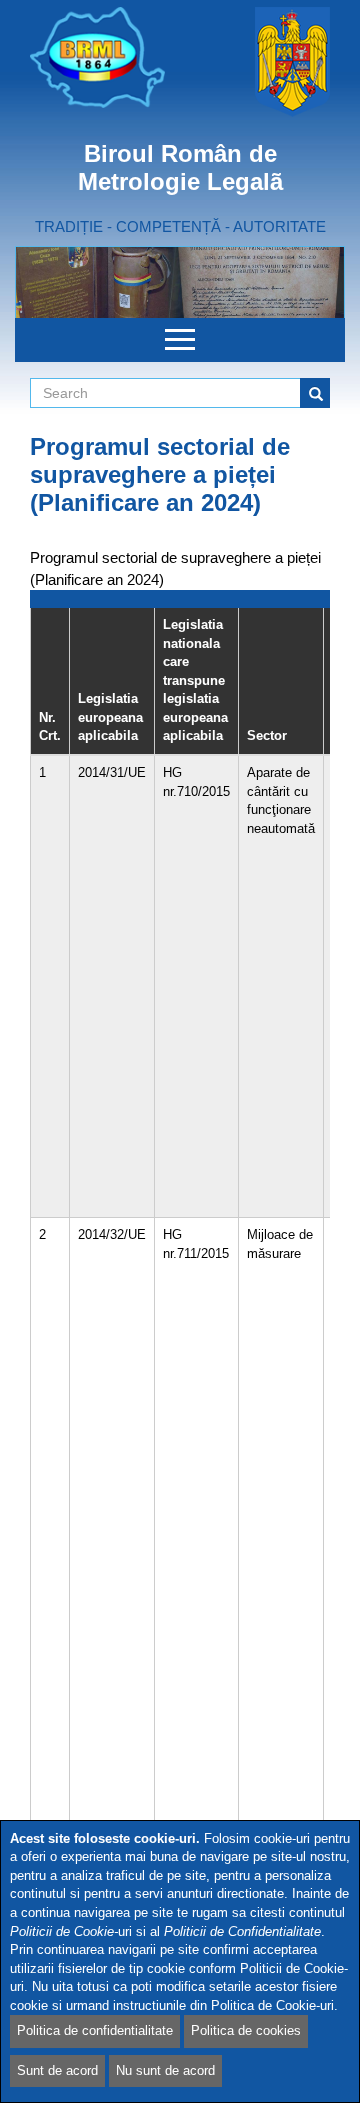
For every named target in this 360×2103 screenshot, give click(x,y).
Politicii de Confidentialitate (242, 1931)
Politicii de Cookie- (64, 1931)
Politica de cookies (246, 2030)
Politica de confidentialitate (95, 2030)
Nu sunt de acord (165, 2070)
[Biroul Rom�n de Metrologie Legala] (97, 57)
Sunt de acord (57, 2070)
